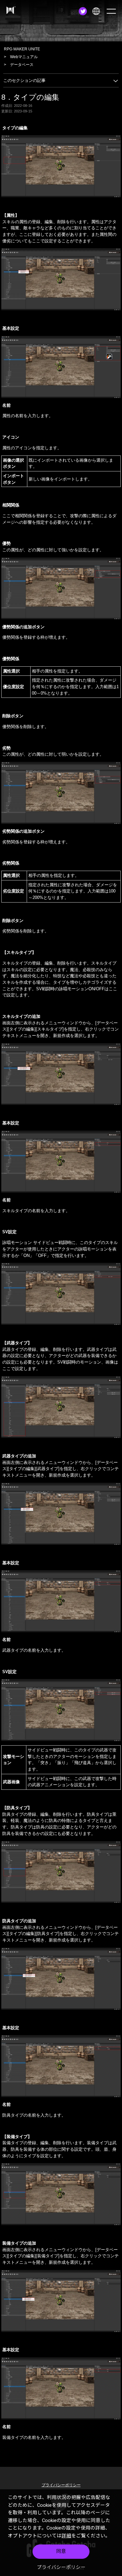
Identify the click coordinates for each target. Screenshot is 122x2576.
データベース (22, 65)
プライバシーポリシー (61, 2567)
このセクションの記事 (24, 80)
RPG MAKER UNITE (22, 49)
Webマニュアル (24, 57)
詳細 (66, 2536)
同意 (61, 2551)
